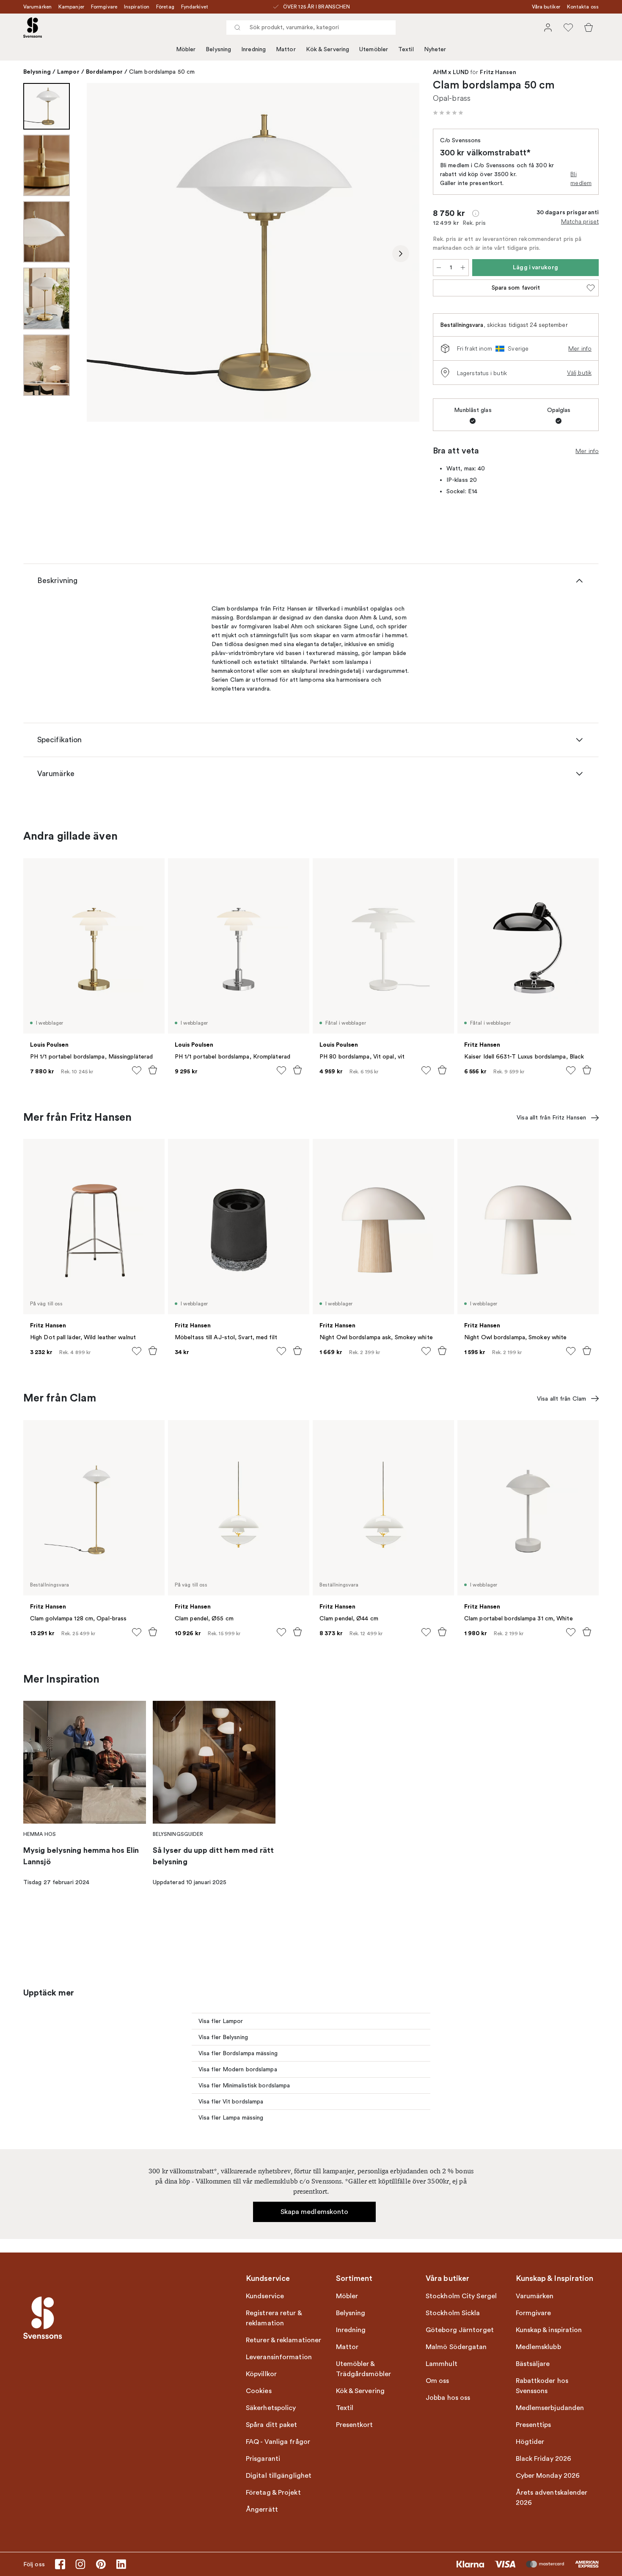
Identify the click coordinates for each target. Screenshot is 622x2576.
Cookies (259, 2391)
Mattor (286, 49)
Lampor (68, 72)
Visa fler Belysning (223, 2037)
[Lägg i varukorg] (153, 1070)
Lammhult (442, 2364)
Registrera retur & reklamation (274, 2318)
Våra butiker (546, 7)
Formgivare (104, 7)
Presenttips (534, 2425)
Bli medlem (581, 178)
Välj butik (579, 373)
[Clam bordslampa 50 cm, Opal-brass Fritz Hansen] (253, 252)
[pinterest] (101, 2564)
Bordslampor (104, 72)
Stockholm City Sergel (461, 2296)
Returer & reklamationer (283, 2340)
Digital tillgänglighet (279, 2476)
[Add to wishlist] (137, 1070)
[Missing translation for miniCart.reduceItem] (439, 268)
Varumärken (37, 7)
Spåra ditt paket (272, 2425)
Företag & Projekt (273, 2493)
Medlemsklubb (538, 2347)
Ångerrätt (262, 2510)
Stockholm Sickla (453, 2313)
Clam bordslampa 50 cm (162, 72)
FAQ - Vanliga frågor (278, 2442)
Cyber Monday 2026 (548, 2476)
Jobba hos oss (448, 2398)
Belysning (218, 49)
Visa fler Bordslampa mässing (238, 2053)
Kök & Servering (328, 49)
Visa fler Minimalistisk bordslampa (244, 2085)
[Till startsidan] (33, 28)
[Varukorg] (589, 28)
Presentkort (355, 2425)
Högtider (530, 2442)
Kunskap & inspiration (549, 2330)
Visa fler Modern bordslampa (238, 2069)
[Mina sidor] (548, 28)
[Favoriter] (568, 28)
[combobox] (311, 28)
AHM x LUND (451, 72)
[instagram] (80, 2564)
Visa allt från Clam (561, 1399)
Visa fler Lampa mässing (231, 2118)
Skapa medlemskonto (315, 2212)
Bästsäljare (533, 2364)
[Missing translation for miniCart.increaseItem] (463, 268)
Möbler (186, 49)
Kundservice (265, 2296)
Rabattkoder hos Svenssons (542, 2386)
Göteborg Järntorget (460, 2330)
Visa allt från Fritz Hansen (551, 1118)
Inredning (253, 49)
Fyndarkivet (195, 7)
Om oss (438, 2381)
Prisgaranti (263, 2459)
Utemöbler (374, 49)
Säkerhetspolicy (271, 2408)
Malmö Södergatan (456, 2347)
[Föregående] (105, 254)
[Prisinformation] (476, 213)
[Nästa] (401, 254)
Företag (165, 7)
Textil (406, 49)
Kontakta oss (583, 7)
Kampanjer (71, 7)
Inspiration (137, 7)
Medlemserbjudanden (550, 2408)
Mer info (580, 348)
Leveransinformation (279, 2357)
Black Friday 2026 (544, 2459)
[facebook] (60, 2564)
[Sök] (237, 28)
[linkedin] (121, 2564)
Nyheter (435, 49)
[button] (448, 113)
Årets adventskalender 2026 (552, 2498)
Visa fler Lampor (221, 2021)
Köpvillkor (261, 2374)
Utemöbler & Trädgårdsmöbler (364, 2369)
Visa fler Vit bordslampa (231, 2102)
